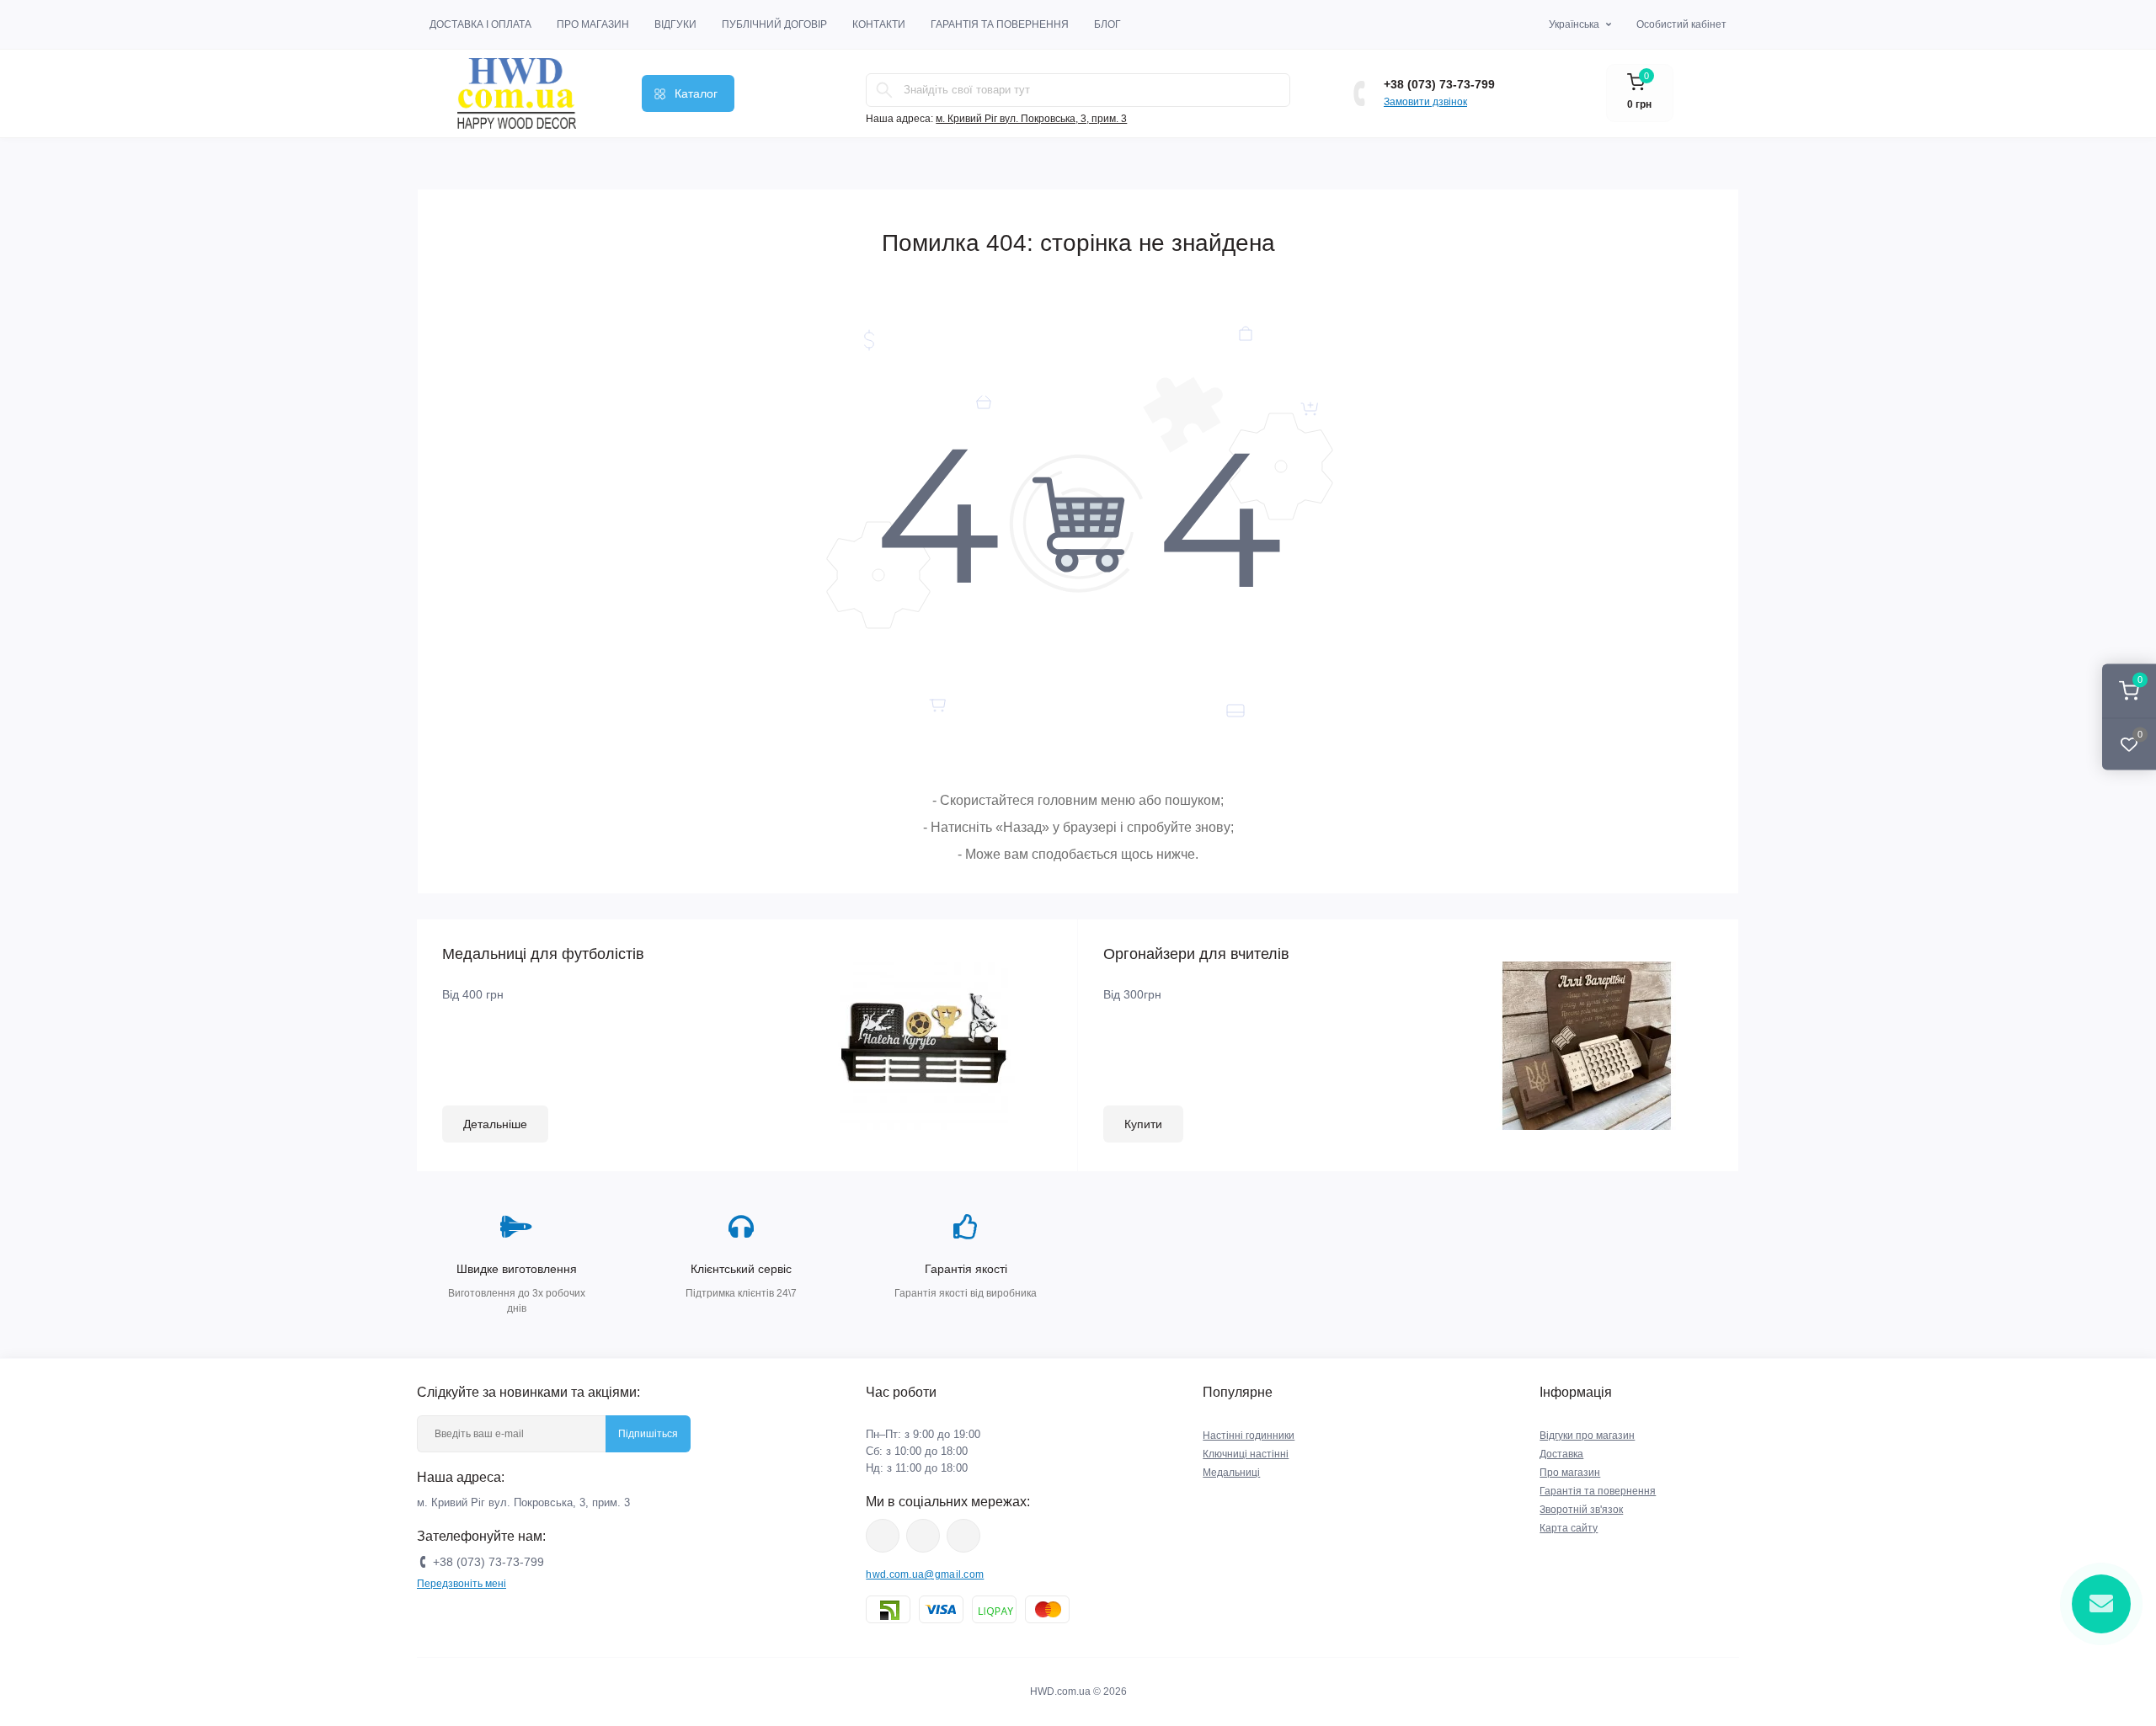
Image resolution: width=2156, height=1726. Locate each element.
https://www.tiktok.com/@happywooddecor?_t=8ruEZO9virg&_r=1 (963, 1536)
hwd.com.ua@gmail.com (925, 1574)
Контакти (879, 24)
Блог (1107, 24)
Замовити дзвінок (1425, 102)
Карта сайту (1569, 1528)
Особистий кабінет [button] (1681, 24)
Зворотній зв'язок (1581, 1510)
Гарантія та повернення (1000, 24)
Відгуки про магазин (1587, 1436)
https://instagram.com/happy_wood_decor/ (883, 1536)
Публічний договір (774, 24)
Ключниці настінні (1246, 1454)
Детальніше (495, 1124)
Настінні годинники (1249, 1436)
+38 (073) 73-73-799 (1439, 84)
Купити (1143, 1124)
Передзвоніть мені (462, 1584)
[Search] (884, 90)
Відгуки (675, 24)
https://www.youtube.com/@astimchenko (923, 1536)
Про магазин (593, 24)
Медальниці (1231, 1473)
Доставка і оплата (480, 24)
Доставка (1561, 1454)
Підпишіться (648, 1434)
